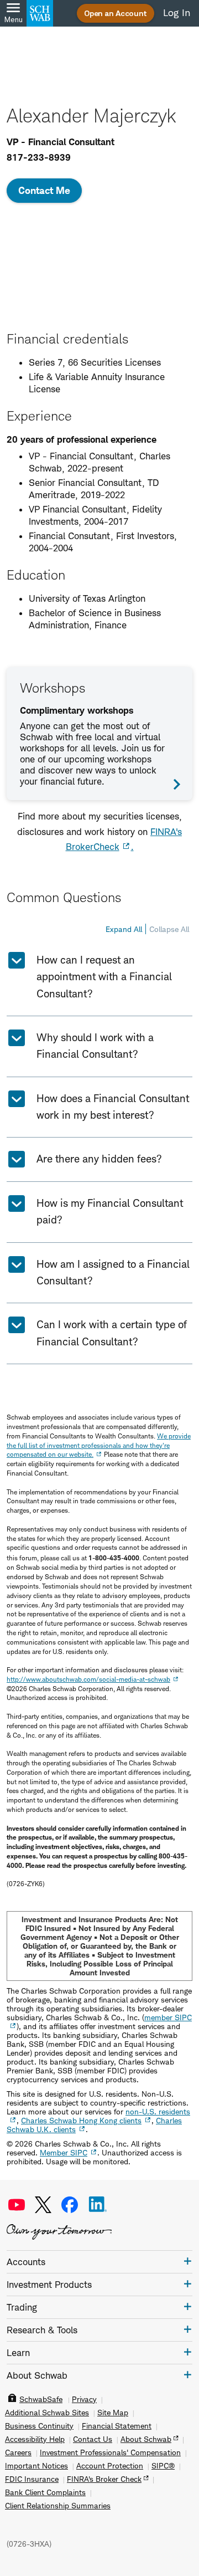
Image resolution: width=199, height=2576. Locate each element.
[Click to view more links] (188, 2261)
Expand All (124, 929)
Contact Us (93, 2439)
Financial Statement (117, 2426)
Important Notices (36, 2466)
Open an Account (116, 13)
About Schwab (146, 2439)
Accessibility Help (35, 2439)
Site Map (113, 2413)
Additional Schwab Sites (47, 2413)
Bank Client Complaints (45, 2492)
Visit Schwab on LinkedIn (98, 2205)
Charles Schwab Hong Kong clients (81, 2120)
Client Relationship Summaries (58, 2506)
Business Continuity (39, 2426)
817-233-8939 (39, 157)
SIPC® (163, 2466)
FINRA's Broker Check (104, 2479)
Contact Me (44, 190)
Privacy (84, 2399)
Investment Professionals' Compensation (110, 2452)
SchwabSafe (41, 2399)
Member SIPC (64, 2152)
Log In (177, 13)
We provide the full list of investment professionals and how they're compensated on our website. (99, 1445)
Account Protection (110, 2466)
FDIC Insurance (32, 2479)
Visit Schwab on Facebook (70, 2205)
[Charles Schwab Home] (40, 13)
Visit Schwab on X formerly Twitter (43, 2205)
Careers (18, 2452)
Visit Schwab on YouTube (17, 2205)
